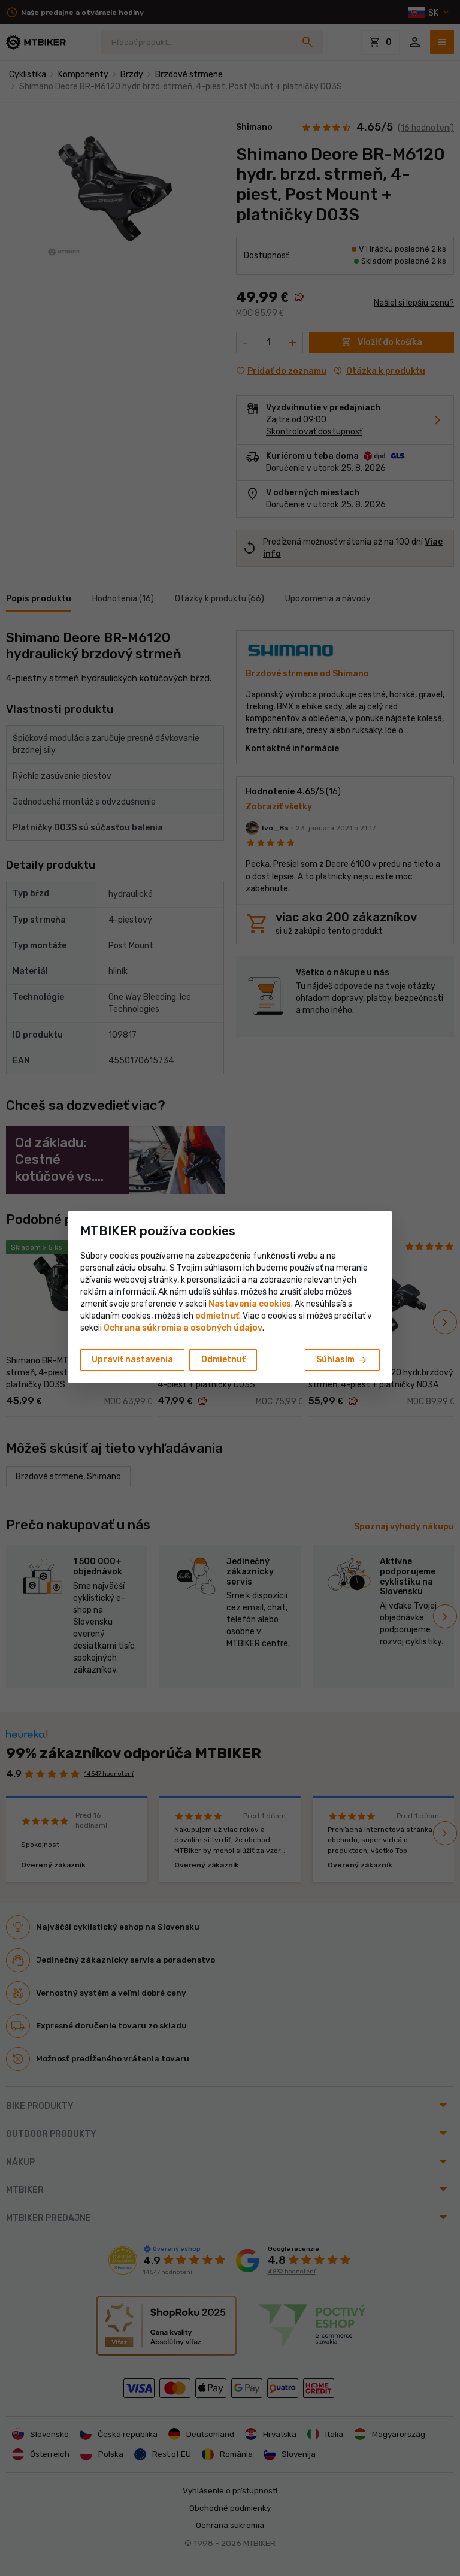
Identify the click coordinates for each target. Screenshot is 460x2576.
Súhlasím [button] (342, 1360)
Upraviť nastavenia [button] (132, 1360)
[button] (217, 1316)
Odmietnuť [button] (223, 1360)
